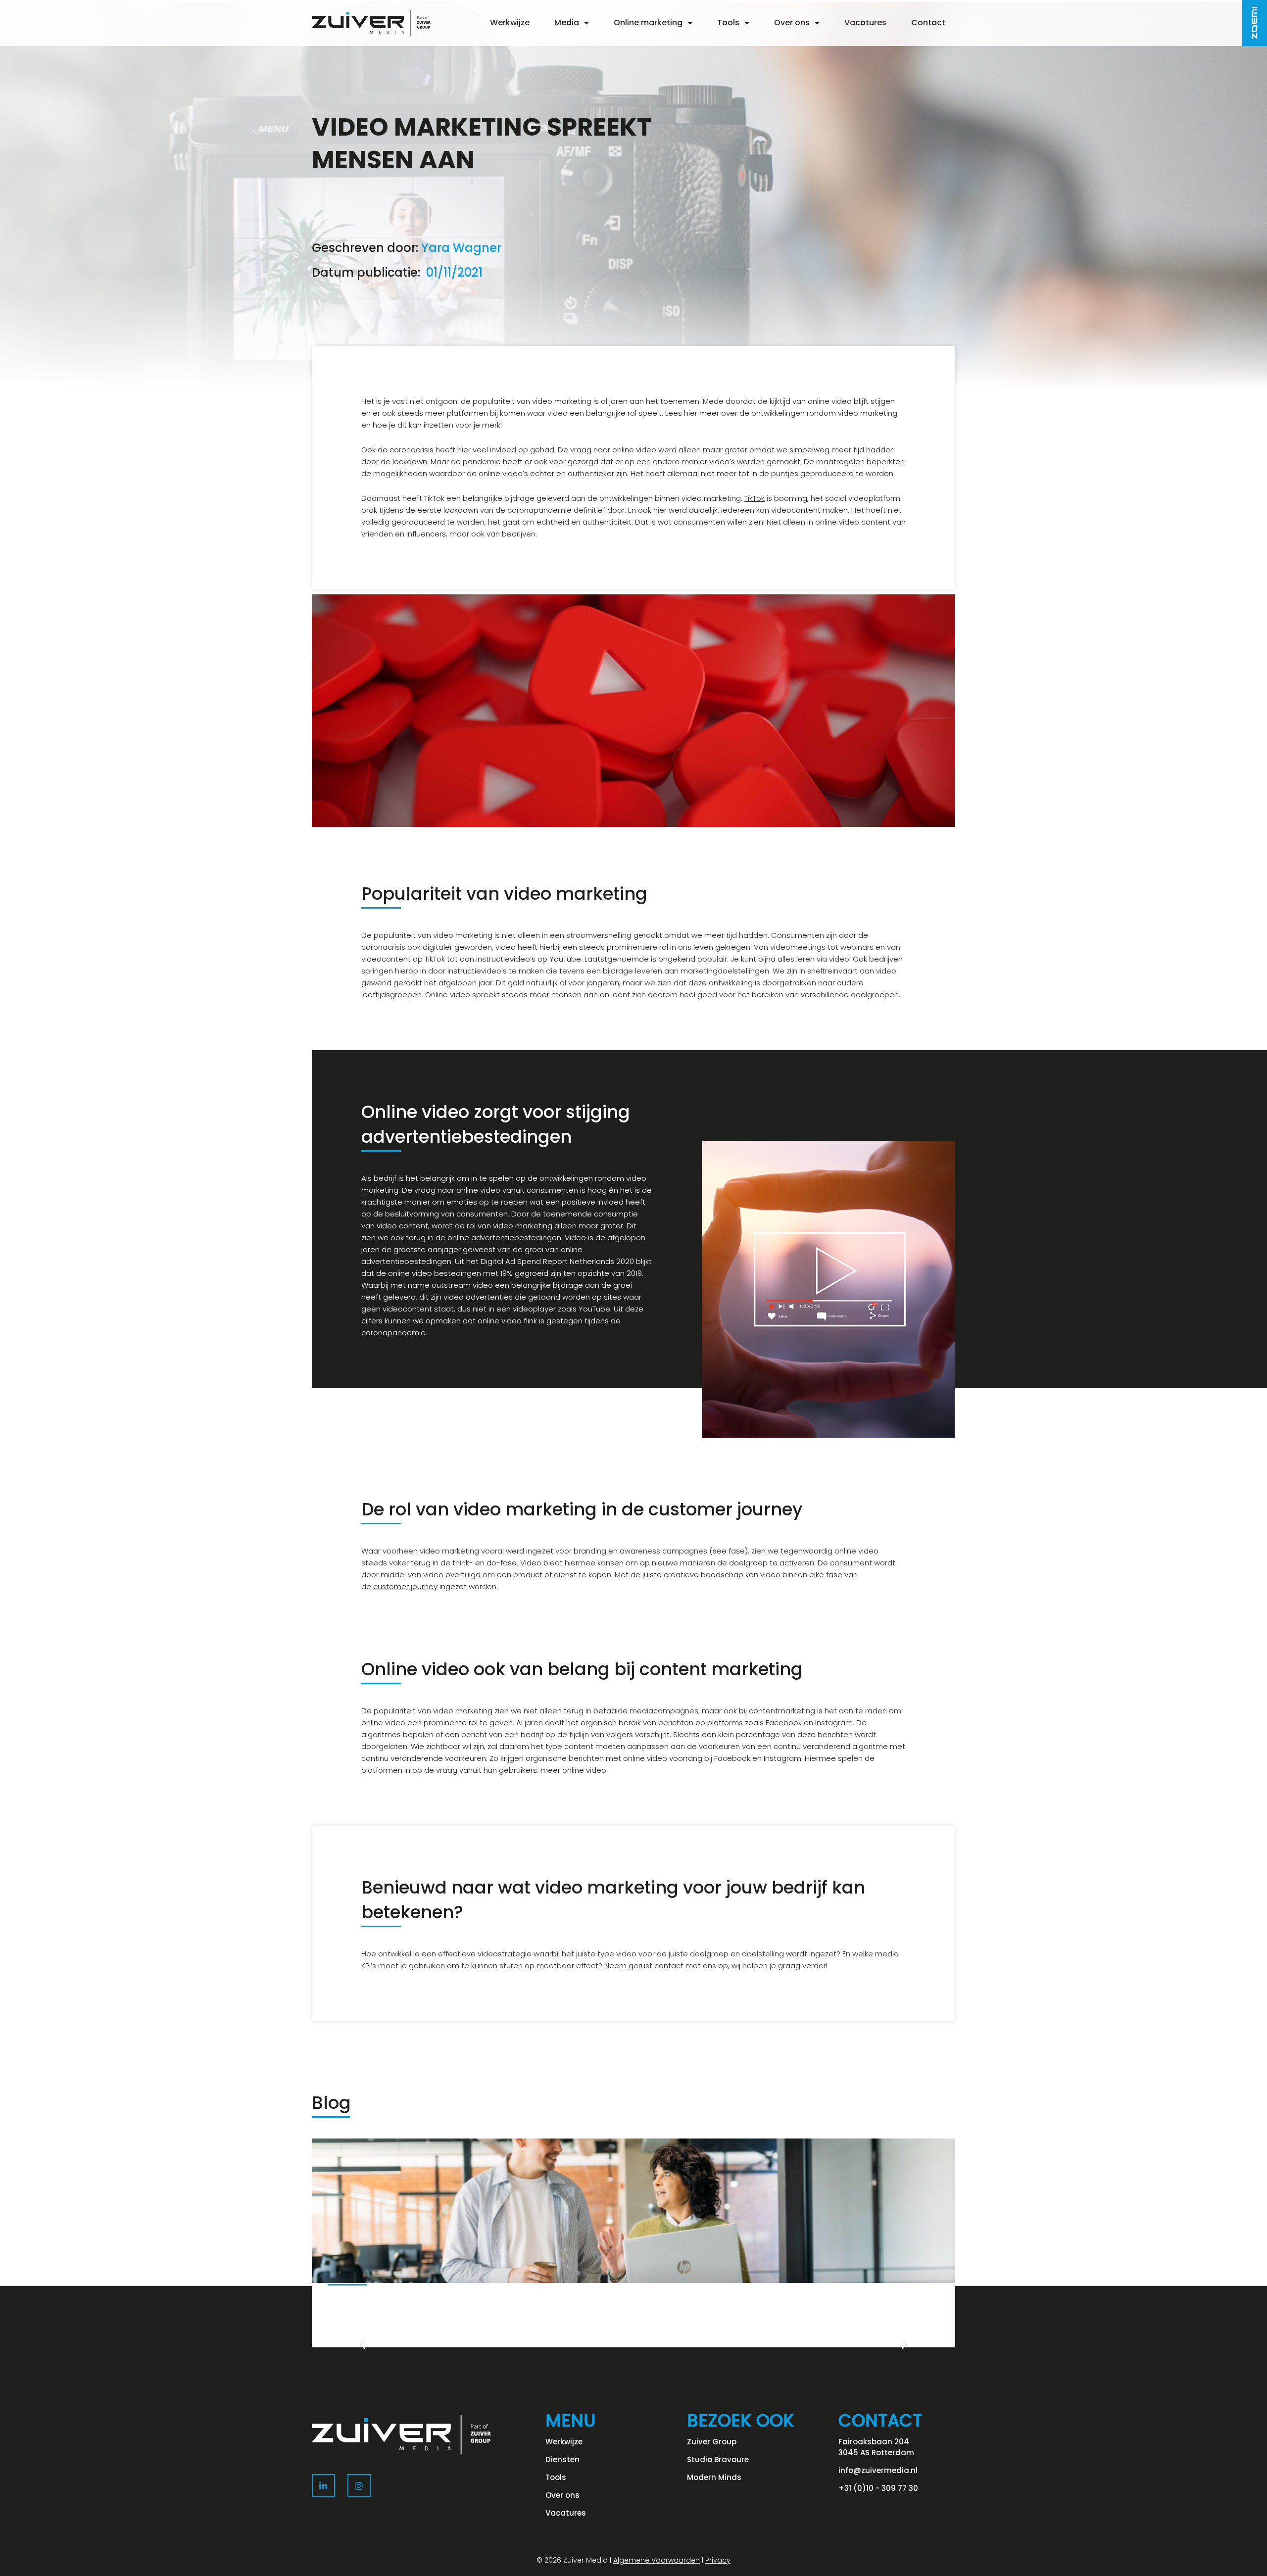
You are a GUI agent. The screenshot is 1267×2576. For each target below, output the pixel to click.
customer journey (405, 1586)
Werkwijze (510, 23)
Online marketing (648, 23)
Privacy (718, 2560)
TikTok (755, 498)
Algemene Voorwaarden (657, 2560)
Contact (928, 23)
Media (567, 23)
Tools (728, 23)
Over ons (792, 23)
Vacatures (865, 23)
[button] (363, 2344)
